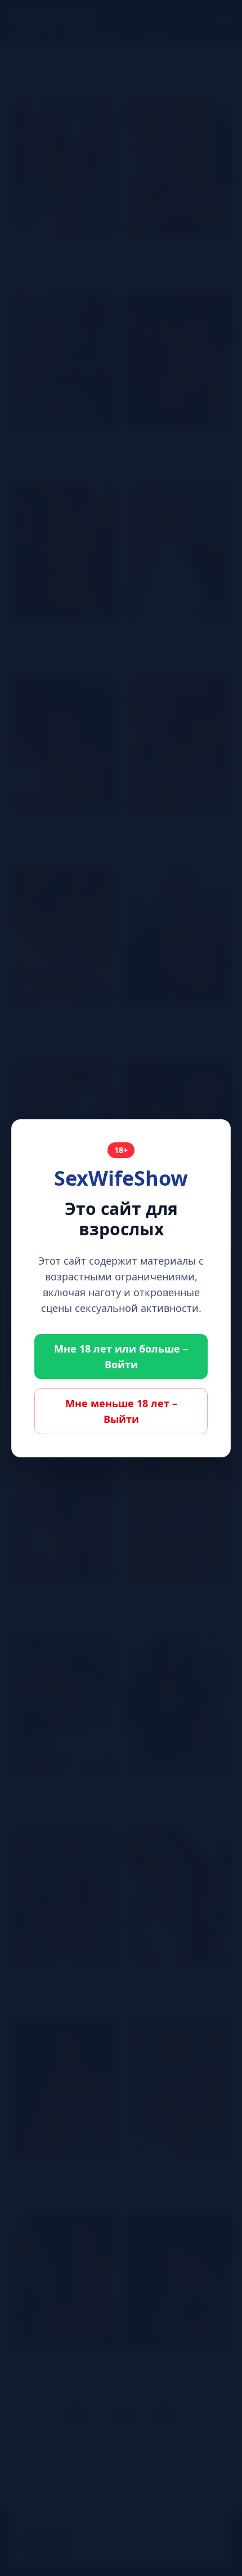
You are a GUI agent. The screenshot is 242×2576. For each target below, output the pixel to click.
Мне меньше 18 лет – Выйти (121, 1411)
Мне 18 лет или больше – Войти (121, 1356)
